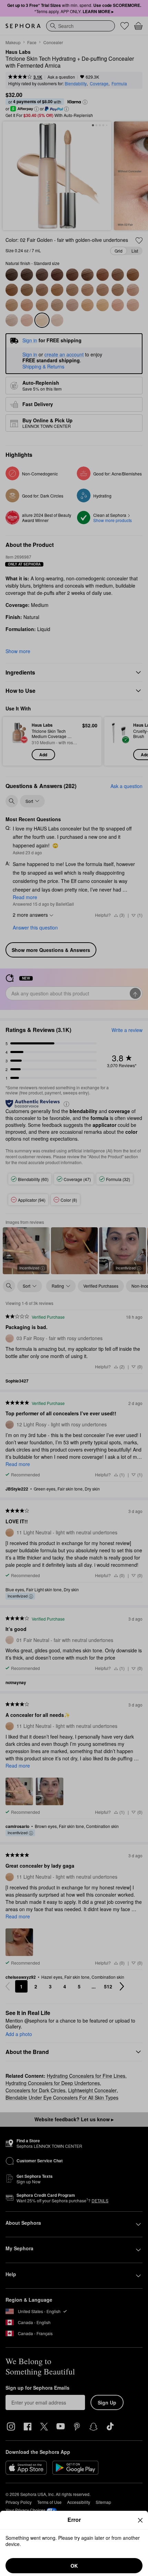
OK (74, 2566)
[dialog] (74, 2543)
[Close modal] (140, 2520)
